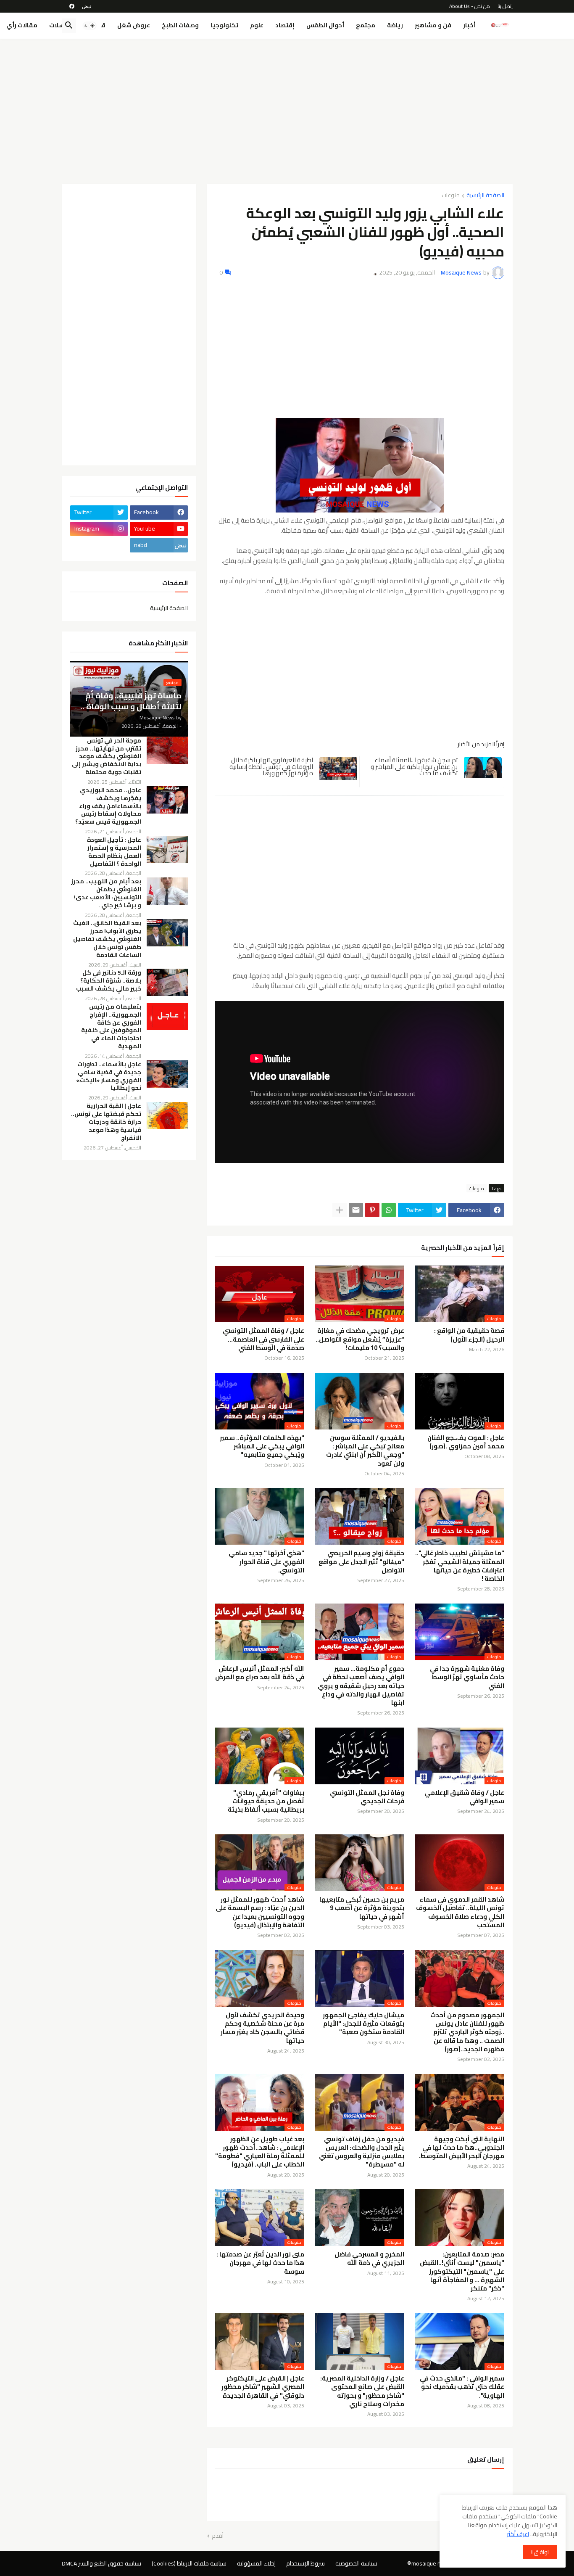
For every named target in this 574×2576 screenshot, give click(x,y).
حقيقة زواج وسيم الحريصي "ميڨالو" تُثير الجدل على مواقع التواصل (361, 1562)
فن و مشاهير (433, 25)
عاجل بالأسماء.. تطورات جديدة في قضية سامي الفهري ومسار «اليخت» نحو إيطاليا (109, 1076)
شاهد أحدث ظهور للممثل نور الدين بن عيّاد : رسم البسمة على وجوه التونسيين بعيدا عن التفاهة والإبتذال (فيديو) (260, 1912)
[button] (90, 26)
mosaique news (432, 2563)
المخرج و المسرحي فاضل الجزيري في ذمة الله (369, 2259)
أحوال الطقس (325, 25)
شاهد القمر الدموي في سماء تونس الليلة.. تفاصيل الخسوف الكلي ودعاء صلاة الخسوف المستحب (460, 1912)
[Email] (356, 1210)
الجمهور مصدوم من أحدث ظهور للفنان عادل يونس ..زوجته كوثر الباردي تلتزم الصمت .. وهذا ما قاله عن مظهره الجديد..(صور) (467, 2032)
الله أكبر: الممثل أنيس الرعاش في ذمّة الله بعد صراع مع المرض (260, 1673)
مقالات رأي (22, 25)
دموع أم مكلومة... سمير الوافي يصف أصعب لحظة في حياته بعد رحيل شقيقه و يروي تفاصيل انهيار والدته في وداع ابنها (361, 1686)
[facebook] (72, 6)
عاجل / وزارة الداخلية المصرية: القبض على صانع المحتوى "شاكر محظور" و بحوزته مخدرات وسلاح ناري (362, 2391)
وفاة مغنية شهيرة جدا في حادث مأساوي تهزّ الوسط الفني (467, 1677)
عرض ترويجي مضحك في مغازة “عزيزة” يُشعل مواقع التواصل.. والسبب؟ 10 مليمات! (360, 1339)
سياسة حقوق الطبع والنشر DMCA (101, 2563)
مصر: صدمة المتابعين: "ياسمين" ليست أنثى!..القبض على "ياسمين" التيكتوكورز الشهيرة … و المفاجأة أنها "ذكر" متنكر (462, 2271)
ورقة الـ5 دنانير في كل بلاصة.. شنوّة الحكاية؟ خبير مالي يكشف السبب (109, 981)
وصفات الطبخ (180, 25)
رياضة (395, 25)
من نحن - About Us (470, 6)
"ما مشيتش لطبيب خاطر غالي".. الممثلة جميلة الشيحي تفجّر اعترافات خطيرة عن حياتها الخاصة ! (460, 1566)
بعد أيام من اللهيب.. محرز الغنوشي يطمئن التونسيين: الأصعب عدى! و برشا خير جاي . (106, 893)
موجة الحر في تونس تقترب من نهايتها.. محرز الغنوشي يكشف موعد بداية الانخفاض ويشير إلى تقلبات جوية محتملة (107, 757)
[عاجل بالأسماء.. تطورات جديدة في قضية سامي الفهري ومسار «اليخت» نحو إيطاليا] (167, 1074)
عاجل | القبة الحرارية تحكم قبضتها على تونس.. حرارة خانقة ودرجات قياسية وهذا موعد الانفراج (106, 1122)
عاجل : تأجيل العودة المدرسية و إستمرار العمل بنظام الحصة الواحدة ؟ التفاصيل (114, 852)
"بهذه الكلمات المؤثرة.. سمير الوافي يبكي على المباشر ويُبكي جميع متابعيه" (262, 1447)
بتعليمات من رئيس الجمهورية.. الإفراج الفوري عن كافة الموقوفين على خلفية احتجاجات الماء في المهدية (111, 1026)
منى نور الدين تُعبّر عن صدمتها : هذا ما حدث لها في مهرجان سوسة (260, 2263)
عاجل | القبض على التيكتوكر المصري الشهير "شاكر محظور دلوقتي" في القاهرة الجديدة (263, 2387)
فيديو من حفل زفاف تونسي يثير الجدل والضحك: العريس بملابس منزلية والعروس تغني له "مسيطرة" (362, 2152)
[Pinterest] (372, 1210)
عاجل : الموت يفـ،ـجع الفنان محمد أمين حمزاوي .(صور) (466, 1442)
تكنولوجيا (224, 25)
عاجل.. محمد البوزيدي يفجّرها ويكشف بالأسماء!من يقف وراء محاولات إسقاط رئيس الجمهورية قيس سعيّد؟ (108, 806)
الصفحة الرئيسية (485, 196)
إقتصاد (285, 25)
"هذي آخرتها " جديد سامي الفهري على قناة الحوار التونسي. (266, 1562)
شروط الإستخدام (305, 2563)
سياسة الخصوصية (356, 2563)
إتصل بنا (505, 6)
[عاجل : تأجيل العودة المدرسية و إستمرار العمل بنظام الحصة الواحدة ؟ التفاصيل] (167, 849)
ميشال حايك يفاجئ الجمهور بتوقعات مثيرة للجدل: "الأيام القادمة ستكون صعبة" (363, 2024)
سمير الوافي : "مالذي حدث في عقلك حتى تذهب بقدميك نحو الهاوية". (462, 2387)
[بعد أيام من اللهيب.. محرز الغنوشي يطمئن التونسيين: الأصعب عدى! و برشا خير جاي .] (167, 891)
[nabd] (87, 6)
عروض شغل (134, 25)
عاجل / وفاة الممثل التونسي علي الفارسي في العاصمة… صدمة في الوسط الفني (263, 1339)
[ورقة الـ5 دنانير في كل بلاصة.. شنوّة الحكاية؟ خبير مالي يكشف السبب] (167, 982)
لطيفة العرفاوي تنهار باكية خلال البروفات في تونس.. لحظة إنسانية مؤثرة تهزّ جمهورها (271, 766)
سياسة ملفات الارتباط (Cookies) (189, 2563)
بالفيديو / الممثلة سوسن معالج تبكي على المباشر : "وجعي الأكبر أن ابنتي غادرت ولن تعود (365, 1451)
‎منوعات (451, 196)
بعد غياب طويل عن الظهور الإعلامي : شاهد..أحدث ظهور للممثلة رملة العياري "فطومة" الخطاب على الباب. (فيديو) (260, 2152)
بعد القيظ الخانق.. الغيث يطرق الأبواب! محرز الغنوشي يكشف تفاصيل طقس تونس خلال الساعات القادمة (107, 939)
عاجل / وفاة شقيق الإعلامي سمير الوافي (464, 1797)
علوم (257, 25)
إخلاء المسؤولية (256, 2563)
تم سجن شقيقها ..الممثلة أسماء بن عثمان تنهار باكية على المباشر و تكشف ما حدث (414, 766)
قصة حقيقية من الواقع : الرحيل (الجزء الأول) (469, 1335)
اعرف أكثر (518, 2534)
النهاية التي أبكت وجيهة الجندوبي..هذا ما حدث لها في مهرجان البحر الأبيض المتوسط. (461, 2148)
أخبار (469, 25)
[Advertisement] (287, 108)
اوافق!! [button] (540, 2552)
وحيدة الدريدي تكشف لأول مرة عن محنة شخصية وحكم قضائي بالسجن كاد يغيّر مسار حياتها (262, 2028)
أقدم (218, 2536)
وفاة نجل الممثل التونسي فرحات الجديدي (367, 1797)
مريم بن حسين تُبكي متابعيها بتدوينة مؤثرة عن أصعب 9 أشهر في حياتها (362, 1908)
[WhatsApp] (389, 1210)
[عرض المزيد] (340, 1210)
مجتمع (366, 25)
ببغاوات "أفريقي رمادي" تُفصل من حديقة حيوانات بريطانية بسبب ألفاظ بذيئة (266, 1801)
